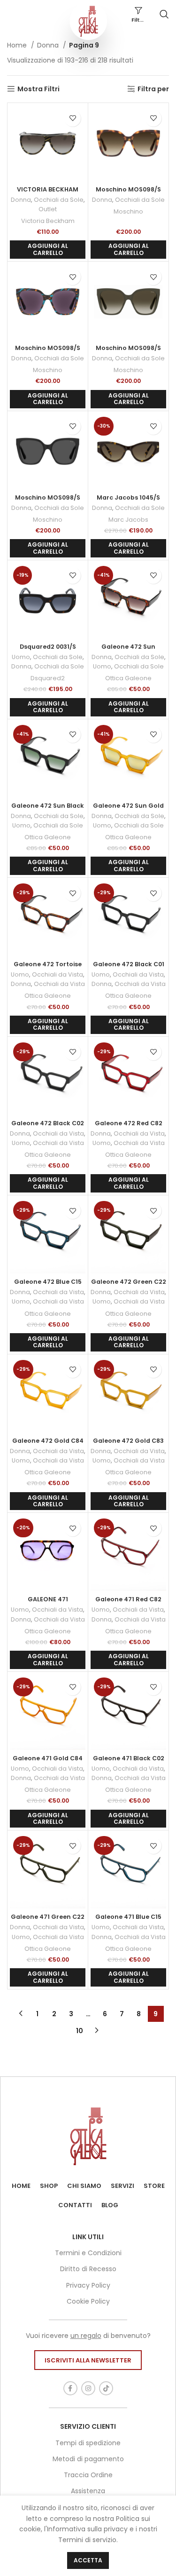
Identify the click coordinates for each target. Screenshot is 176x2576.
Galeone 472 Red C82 (129, 1123)
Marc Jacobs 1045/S (128, 497)
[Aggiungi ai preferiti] (73, 118)
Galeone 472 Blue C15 (48, 1282)
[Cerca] (164, 14)
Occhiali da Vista (57, 974)
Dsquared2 (48, 678)
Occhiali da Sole (59, 200)
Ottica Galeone (128, 678)
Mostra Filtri (38, 89)
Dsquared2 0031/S (48, 647)
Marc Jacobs (128, 520)
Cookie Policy (88, 2301)
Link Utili (88, 2237)
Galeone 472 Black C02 (48, 1123)
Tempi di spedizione (88, 2443)
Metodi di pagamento (88, 2459)
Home (18, 45)
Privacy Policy (88, 2285)
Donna (49, 45)
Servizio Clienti (88, 2426)
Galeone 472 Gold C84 (48, 1441)
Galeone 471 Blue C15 (128, 1917)
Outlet (48, 209)
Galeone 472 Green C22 (129, 1282)
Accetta (88, 2560)
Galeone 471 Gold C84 (48, 1758)
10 (80, 2031)
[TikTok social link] (106, 2388)
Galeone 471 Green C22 (48, 1917)
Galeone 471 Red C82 (128, 1599)
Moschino (128, 211)
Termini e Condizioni (88, 2253)
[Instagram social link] (88, 2388)
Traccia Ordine (88, 2475)
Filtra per (153, 89)
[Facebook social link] (70, 2388)
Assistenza (88, 2491)
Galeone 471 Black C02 (129, 1758)
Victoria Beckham (48, 221)
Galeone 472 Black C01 (129, 964)
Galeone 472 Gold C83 (128, 1441)
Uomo (21, 657)
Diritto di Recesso (88, 2269)
